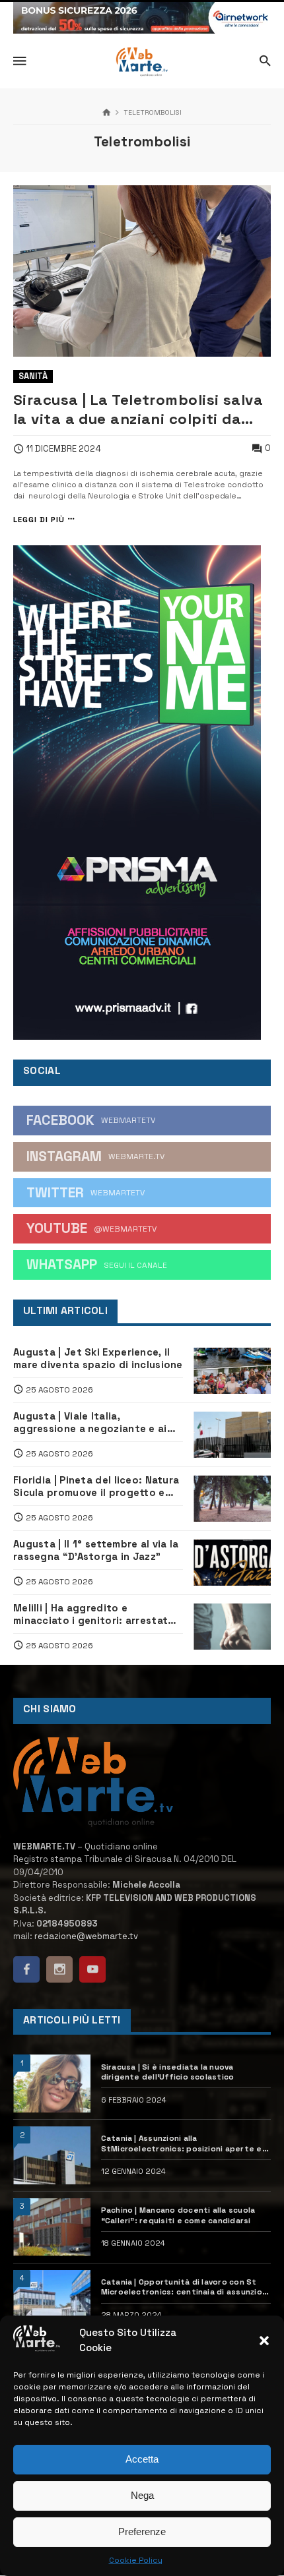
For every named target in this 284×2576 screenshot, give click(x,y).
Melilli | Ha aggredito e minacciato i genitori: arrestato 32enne (94, 1614)
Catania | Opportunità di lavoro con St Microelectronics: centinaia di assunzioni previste (185, 2287)
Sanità (33, 376)
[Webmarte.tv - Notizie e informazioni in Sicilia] (142, 62)
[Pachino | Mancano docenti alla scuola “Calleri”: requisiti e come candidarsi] (52, 2227)
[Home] (107, 113)
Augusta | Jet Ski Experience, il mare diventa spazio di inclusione (98, 1358)
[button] (264, 2341)
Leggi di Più (39, 519)
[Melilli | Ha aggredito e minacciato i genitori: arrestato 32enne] (232, 1627)
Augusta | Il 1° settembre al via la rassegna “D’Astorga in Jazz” (96, 1550)
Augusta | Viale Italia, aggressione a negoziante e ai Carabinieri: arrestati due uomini (95, 1422)
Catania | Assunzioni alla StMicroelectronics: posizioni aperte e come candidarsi (182, 2143)
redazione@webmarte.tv (86, 1936)
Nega (142, 2495)
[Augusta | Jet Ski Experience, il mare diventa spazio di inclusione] (232, 1371)
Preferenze (142, 2531)
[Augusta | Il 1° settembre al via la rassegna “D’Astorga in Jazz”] (232, 1563)
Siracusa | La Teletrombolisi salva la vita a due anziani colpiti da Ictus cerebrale (138, 409)
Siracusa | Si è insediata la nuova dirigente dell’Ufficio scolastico (168, 2072)
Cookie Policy (136, 2560)
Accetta (142, 2459)
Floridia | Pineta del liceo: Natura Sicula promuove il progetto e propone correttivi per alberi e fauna (96, 1486)
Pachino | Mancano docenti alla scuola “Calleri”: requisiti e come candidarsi (178, 2215)
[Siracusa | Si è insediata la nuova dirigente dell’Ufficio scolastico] (52, 2083)
